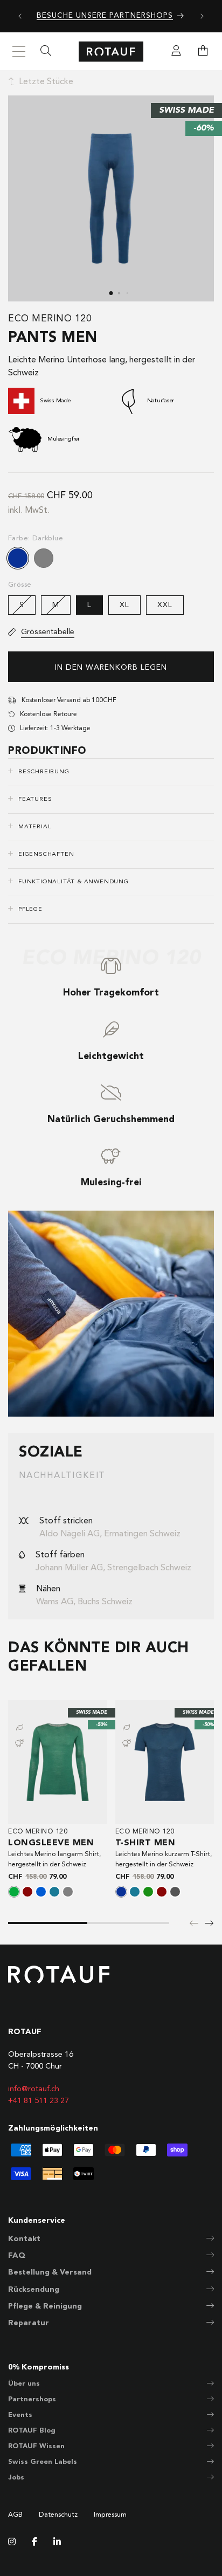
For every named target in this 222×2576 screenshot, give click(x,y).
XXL (165, 605)
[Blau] (41, 1892)
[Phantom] (175, 1892)
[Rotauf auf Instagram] (12, 2543)
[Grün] (14, 1892)
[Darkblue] (18, 558)
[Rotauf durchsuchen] (46, 52)
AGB (15, 2515)
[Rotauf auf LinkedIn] (57, 2543)
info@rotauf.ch (34, 2089)
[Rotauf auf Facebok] (34, 2543)
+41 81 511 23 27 (39, 2101)
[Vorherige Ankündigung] (20, 16)
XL (124, 605)
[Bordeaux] (27, 1892)
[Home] (111, 51)
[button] (203, 52)
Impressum (110, 2515)
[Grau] (44, 558)
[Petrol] (54, 1892)
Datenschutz (58, 2515)
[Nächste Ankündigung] (202, 16)
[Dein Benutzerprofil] (176, 52)
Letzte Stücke (46, 82)
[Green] (148, 1892)
